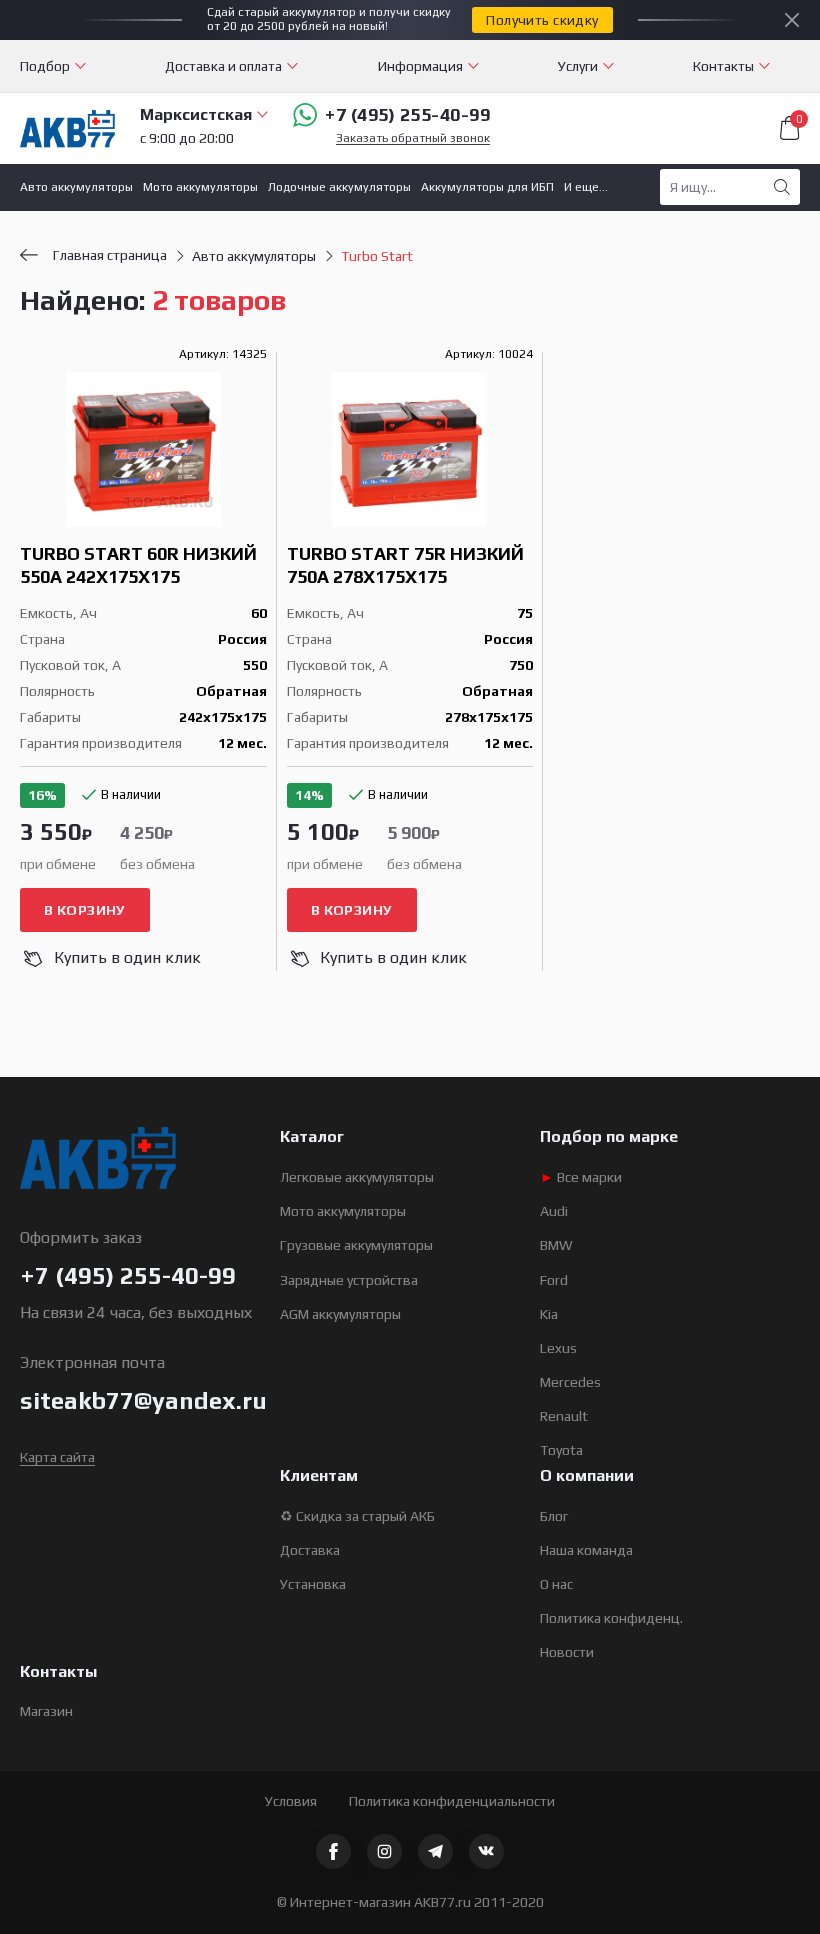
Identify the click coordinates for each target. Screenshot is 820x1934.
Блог (554, 1516)
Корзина (798, 120)
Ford (554, 1280)
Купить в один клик (127, 957)
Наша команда (586, 1550)
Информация (420, 66)
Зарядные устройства (349, 1280)
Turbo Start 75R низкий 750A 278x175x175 (405, 565)
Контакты (723, 66)
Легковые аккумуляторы (357, 1177)
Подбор (45, 66)
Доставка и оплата (223, 66)
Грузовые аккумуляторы (356, 1245)
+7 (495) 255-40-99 (407, 114)
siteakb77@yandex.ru (143, 1400)
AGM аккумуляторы (340, 1314)
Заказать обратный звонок (413, 138)
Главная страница (110, 255)
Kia (549, 1314)
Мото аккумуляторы (200, 187)
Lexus (558, 1348)
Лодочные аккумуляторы (339, 187)
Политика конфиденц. (611, 1618)
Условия (291, 1801)
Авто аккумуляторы (76, 187)
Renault (564, 1416)
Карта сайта (57, 1457)
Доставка (310, 1550)
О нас (556, 1584)
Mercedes (570, 1382)
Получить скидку (542, 20)
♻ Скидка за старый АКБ (357, 1516)
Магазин (46, 1711)
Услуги (578, 66)
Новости (567, 1652)
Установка (313, 1584)
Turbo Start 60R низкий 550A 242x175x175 (138, 565)
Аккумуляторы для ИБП (487, 187)
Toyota (561, 1450)
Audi (554, 1211)
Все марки (581, 1177)
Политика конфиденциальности (452, 1801)
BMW (556, 1245)
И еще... (586, 187)
